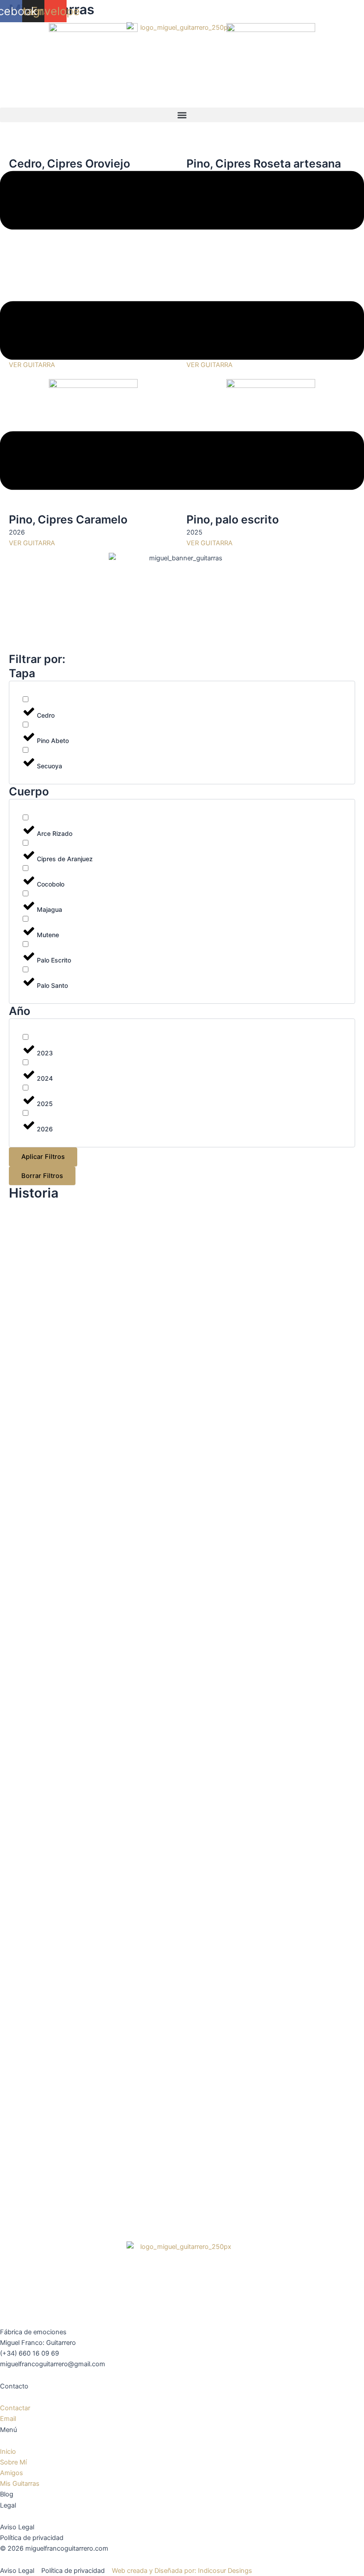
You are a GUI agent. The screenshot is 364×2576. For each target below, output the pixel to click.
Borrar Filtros (42, 1176)
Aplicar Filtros (43, 1157)
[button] (182, 115)
